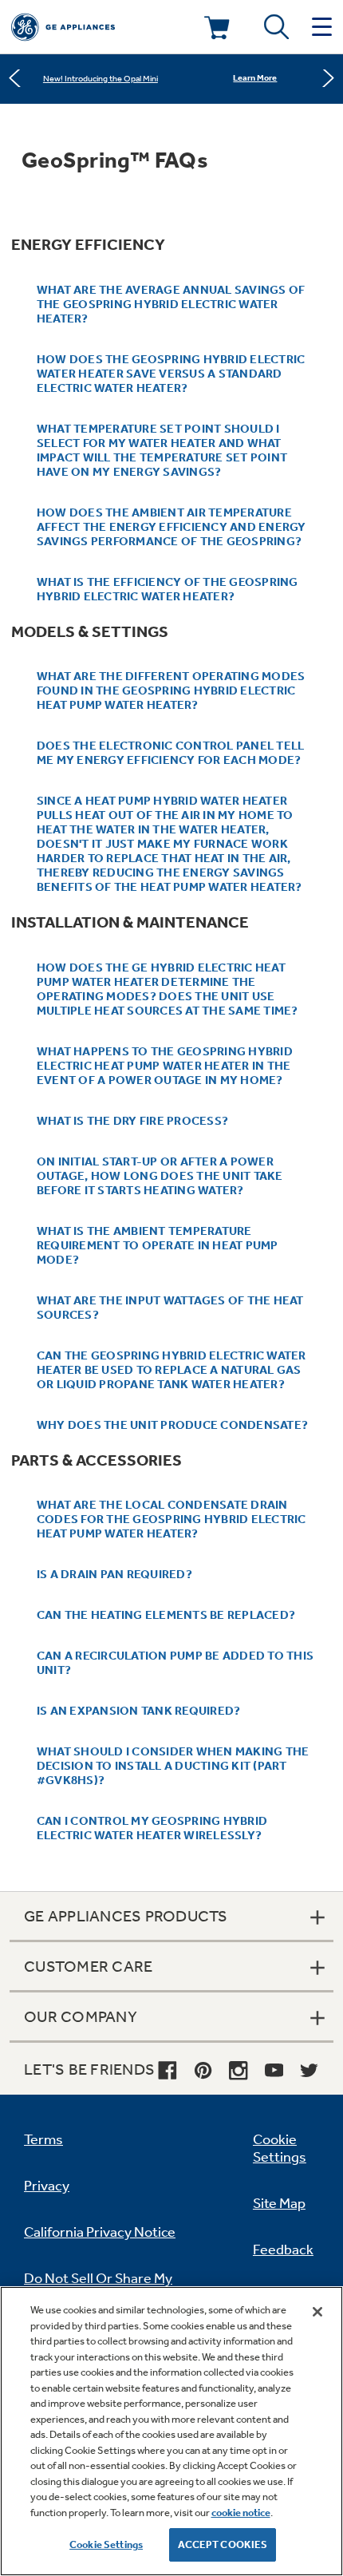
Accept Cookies (223, 2544)
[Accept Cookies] (317, 2312)
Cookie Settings (106, 2544)
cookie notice (241, 2513)
